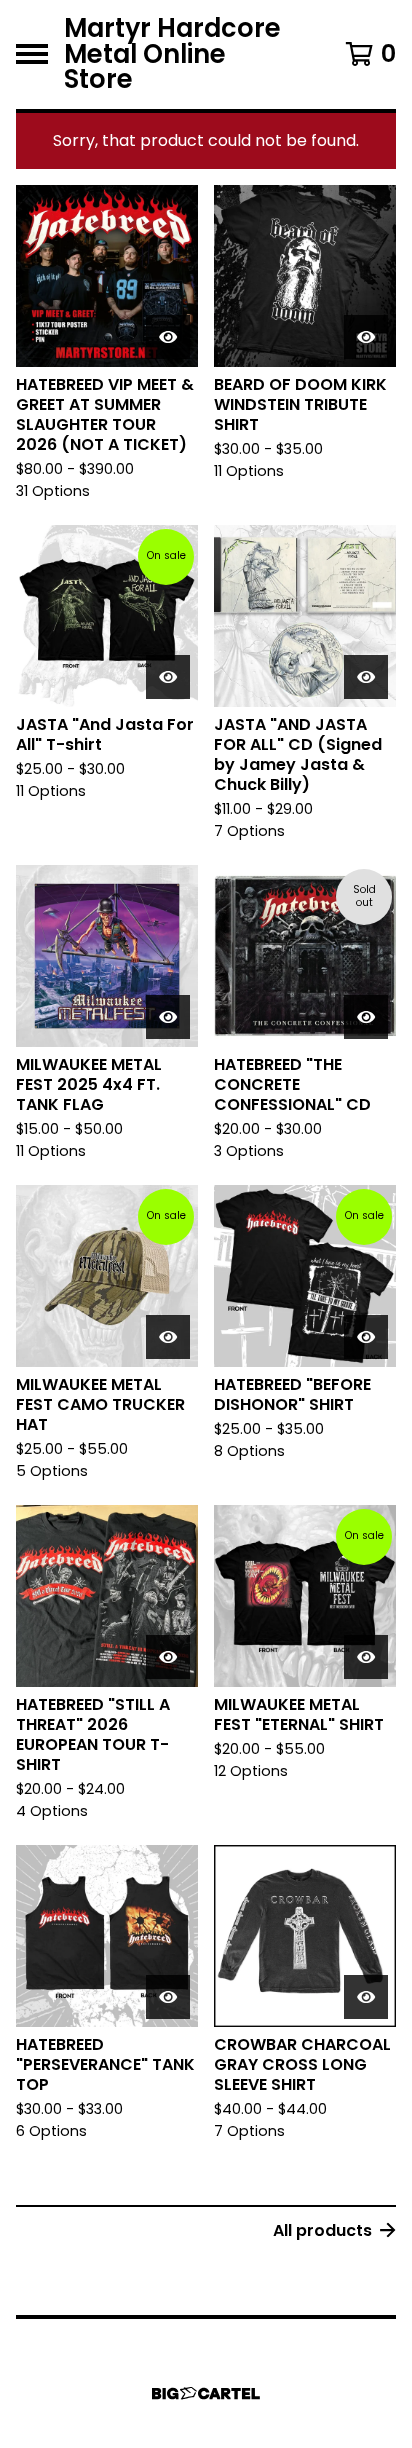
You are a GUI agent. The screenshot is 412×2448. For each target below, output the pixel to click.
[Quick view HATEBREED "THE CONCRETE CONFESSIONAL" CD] (366, 1017)
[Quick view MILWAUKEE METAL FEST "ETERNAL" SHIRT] (366, 1657)
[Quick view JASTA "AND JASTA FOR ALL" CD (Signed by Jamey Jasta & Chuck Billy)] (366, 677)
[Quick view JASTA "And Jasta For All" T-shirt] (168, 677)
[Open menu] (32, 54)
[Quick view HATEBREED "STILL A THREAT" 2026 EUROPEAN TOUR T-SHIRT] (168, 1657)
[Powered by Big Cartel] (206, 2393)
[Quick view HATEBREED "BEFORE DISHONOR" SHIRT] (366, 1337)
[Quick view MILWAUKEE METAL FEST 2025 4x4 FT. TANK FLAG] (168, 1017)
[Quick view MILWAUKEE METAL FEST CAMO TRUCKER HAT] (168, 1337)
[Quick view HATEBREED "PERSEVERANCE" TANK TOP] (168, 1997)
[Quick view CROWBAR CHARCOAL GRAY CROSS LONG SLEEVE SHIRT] (366, 1997)
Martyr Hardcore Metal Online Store (172, 54)
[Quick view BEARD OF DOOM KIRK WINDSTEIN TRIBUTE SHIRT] (366, 337)
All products (322, 2230)
